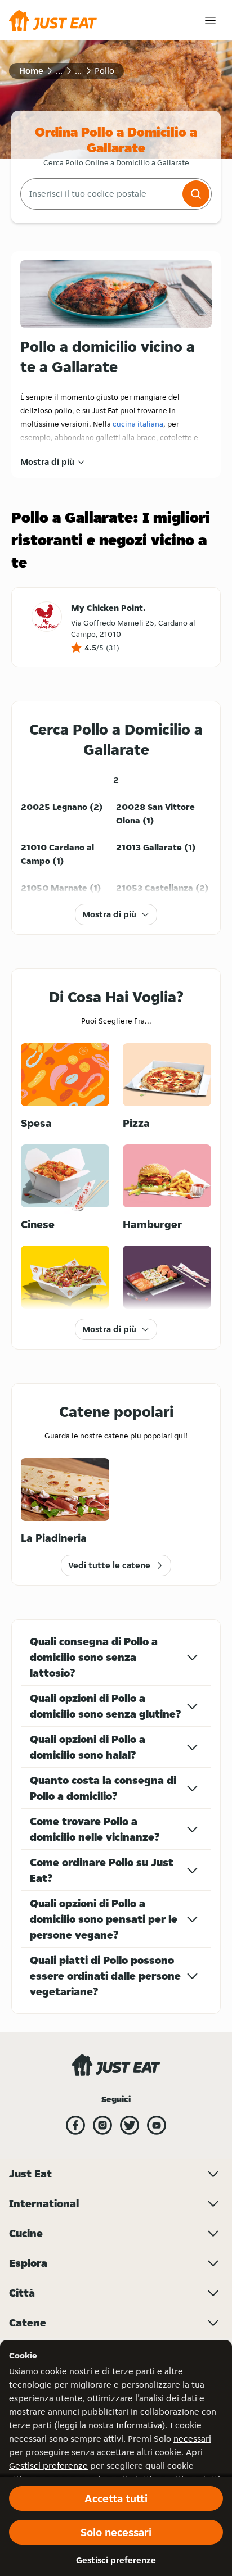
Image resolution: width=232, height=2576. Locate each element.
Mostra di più (47, 462)
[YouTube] (157, 2125)
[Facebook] (75, 2125)
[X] (130, 2125)
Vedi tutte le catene (109, 1565)
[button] (196, 194)
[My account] (210, 21)
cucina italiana (138, 424)
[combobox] (100, 194)
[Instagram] (102, 2125)
